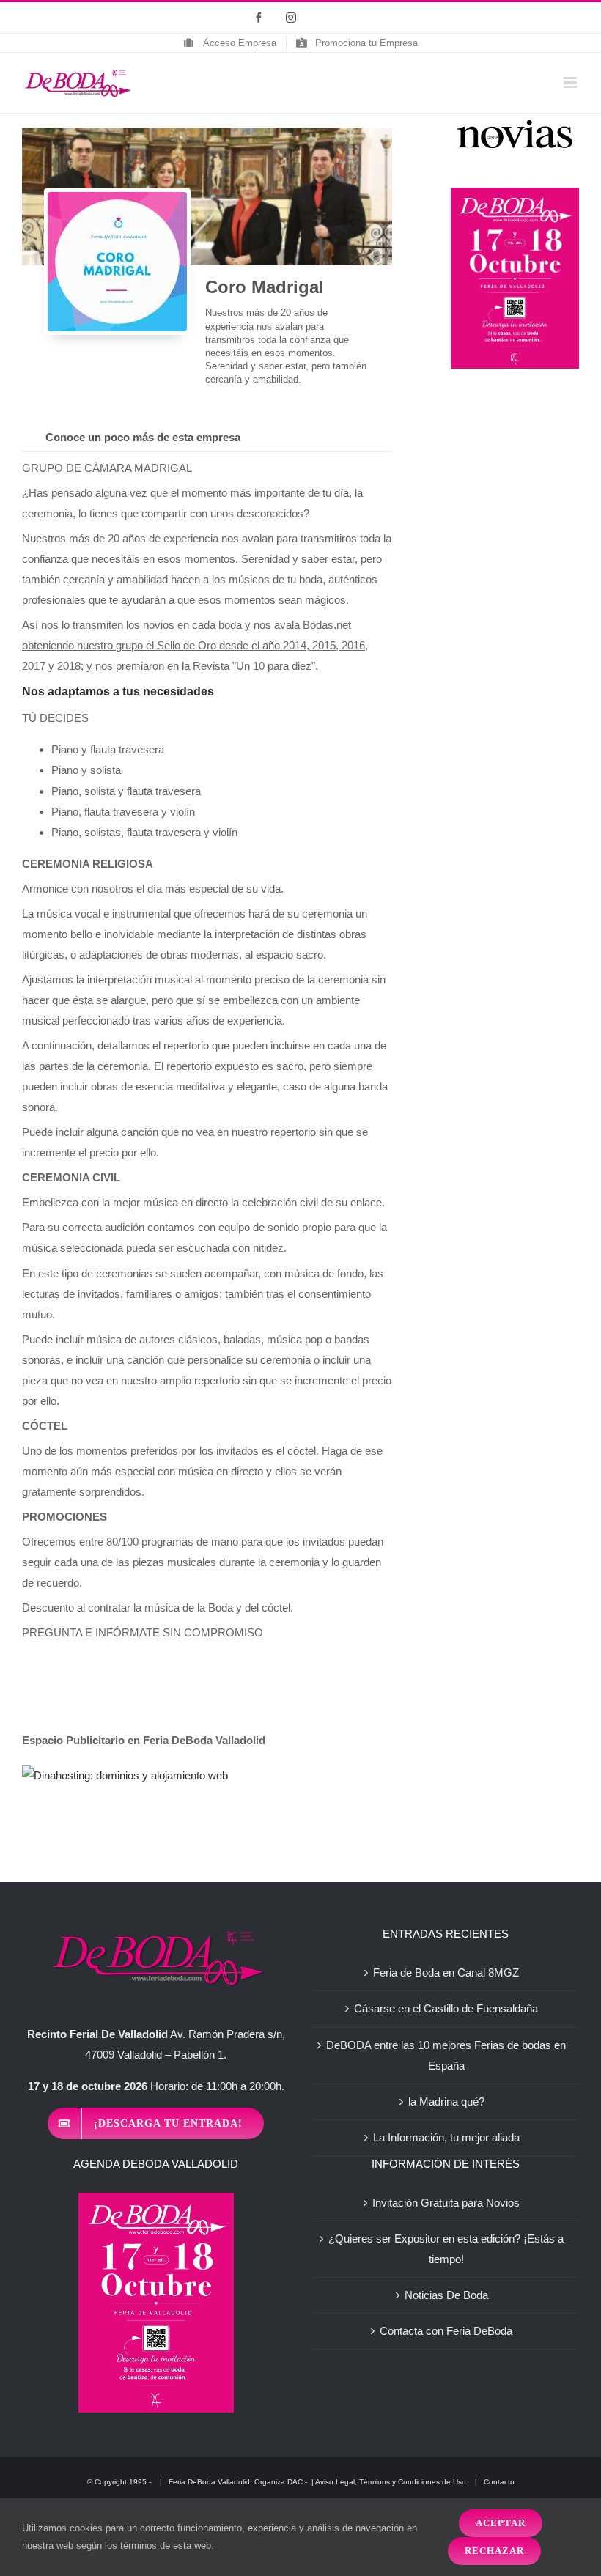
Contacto (499, 2482)
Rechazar (494, 2551)
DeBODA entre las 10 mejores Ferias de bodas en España (446, 2055)
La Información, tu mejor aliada (446, 2137)
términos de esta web (166, 2546)
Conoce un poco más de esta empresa (143, 437)
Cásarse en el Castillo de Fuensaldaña (446, 2008)
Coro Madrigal (265, 287)
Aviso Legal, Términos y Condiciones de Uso (392, 2482)
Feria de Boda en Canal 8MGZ (446, 1972)
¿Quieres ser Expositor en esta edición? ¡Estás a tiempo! (446, 2249)
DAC (295, 2482)
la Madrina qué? (446, 2101)
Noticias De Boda (446, 2295)
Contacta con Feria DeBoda (446, 2331)
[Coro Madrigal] (117, 262)
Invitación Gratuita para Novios (446, 2203)
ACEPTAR (501, 2523)
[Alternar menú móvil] (571, 82)
